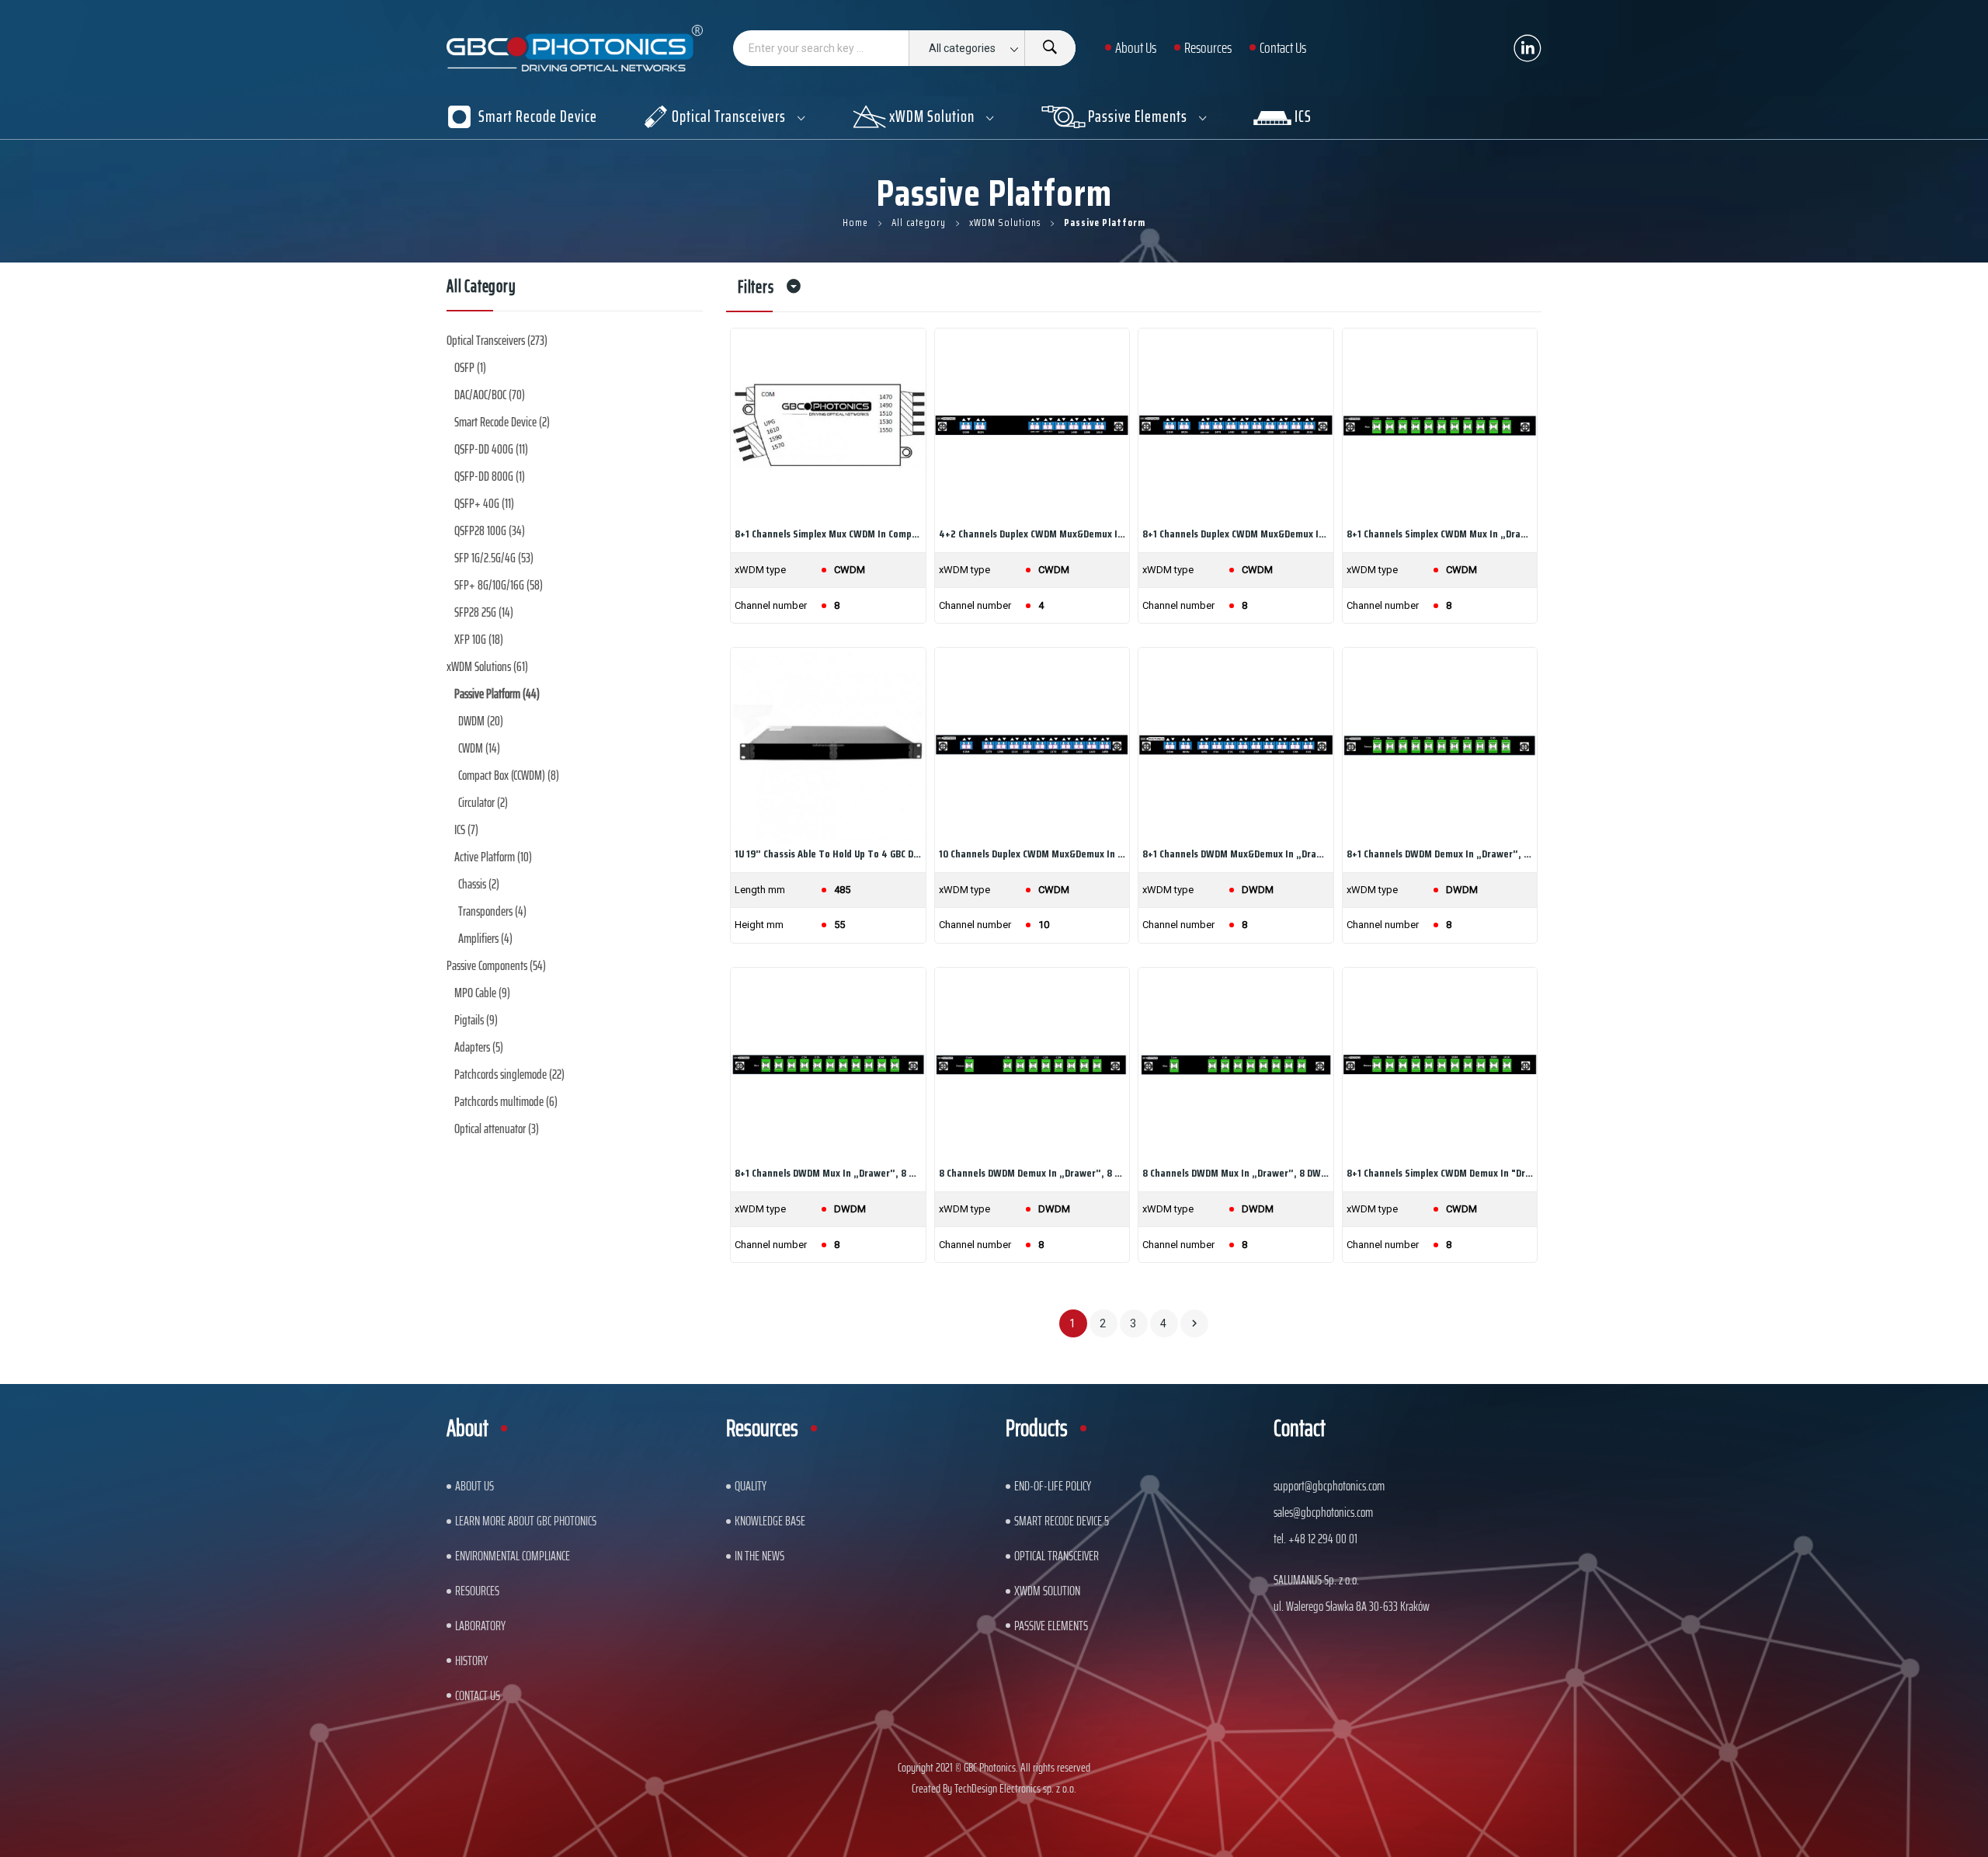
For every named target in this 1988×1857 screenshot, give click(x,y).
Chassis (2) (479, 884)
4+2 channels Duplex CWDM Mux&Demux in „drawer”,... (1032, 534)
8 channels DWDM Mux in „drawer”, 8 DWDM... (1236, 1173)
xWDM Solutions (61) (487, 666)
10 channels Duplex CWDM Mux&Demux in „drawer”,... (1032, 854)
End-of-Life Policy (1053, 1486)
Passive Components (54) (496, 965)
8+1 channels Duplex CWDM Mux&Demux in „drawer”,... (1236, 534)
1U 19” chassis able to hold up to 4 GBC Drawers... (828, 854)
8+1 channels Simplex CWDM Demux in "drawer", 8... (1440, 1173)
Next (1194, 1323)
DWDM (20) (481, 721)
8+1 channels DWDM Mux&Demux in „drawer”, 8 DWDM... (1236, 854)
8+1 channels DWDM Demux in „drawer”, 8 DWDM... (1440, 854)
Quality (751, 1486)
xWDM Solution (1047, 1591)
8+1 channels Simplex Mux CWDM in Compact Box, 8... (828, 534)
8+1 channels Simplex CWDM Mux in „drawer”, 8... (1440, 534)
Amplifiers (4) (485, 938)
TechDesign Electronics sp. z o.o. (1015, 1788)
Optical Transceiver (1057, 1556)
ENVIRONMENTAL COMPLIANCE (513, 1556)
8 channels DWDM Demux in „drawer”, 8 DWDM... (1032, 1173)
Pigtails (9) (476, 1020)
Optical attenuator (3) (497, 1128)
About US (474, 1486)
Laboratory (480, 1626)
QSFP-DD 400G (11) (491, 449)
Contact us (478, 1695)
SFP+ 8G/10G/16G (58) (499, 585)
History (471, 1661)
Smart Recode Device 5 (1062, 1521)
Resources (477, 1591)
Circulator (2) (483, 802)
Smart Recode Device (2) (502, 422)
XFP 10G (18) (479, 639)
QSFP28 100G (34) (490, 530)
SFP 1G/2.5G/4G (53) (494, 558)
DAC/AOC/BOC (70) (490, 395)
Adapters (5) (479, 1047)
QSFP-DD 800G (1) (490, 476)
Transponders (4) (492, 911)
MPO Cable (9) (482, 993)
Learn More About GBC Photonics (526, 1521)
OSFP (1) (470, 367)
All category (481, 289)
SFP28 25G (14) (484, 612)
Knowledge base (770, 1521)
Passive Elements (1051, 1626)
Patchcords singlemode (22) (509, 1074)
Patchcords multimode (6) (506, 1101)
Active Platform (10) (493, 857)
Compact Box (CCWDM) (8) (509, 775)
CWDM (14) (479, 748)
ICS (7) (466, 829)
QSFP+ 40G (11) (484, 503)
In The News (759, 1556)
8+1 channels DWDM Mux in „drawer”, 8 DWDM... (828, 1173)
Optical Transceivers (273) (497, 340)
